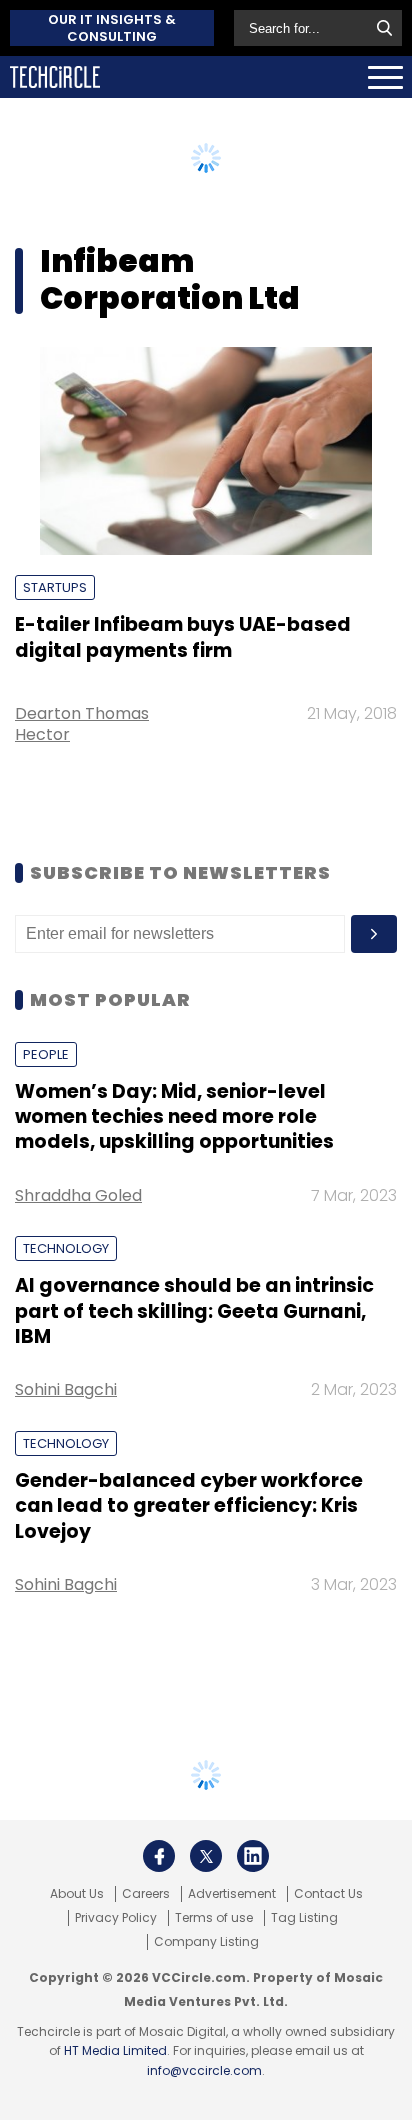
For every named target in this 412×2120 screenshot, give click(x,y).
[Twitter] (206, 1856)
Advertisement (232, 1894)
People (46, 1054)
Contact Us (328, 1894)
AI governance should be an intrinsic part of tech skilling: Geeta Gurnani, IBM (194, 1311)
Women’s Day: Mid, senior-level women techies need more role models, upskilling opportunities (174, 1117)
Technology (66, 1248)
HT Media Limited (115, 2050)
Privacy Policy (116, 1918)
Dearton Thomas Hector (82, 724)
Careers (146, 1894)
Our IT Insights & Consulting (112, 28)
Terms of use (214, 1918)
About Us (77, 1894)
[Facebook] (159, 1856)
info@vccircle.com (204, 2070)
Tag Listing (304, 1918)
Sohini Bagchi (66, 1389)
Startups (55, 587)
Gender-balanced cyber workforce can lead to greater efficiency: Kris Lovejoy (189, 1506)
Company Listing (206, 1942)
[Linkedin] (253, 1856)
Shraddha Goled (78, 1195)
